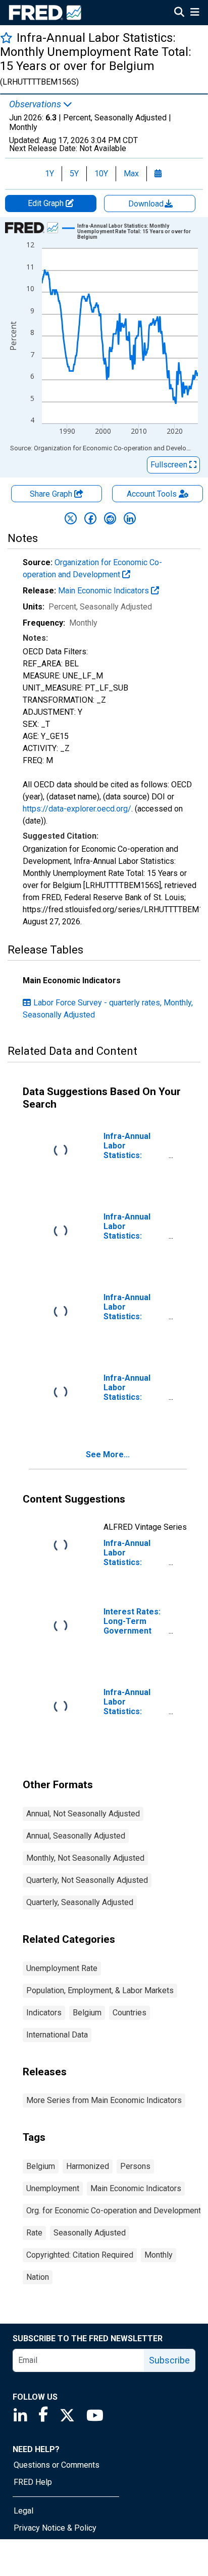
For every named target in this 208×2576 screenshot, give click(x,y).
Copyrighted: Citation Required (80, 2255)
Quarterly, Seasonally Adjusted (80, 1902)
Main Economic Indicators (105, 591)
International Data (57, 2035)
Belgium (87, 2013)
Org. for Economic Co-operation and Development (114, 2211)
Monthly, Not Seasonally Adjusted (85, 1858)
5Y (74, 174)
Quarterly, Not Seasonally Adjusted (87, 1880)
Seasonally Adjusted (90, 2233)
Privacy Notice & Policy (55, 2528)
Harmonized (88, 2166)
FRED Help (33, 2482)
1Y (49, 174)
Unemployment (53, 2188)
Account (152, 494)
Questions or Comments (57, 2465)
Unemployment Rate (62, 1968)
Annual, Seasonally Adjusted (76, 1836)
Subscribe (169, 2360)
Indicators (44, 2013)
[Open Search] (179, 13)
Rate (34, 2233)
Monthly (159, 2255)
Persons (135, 2166)
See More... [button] (108, 1454)
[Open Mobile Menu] (195, 13)
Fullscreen (170, 465)
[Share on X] (71, 518)
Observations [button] (36, 104)
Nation (38, 2277)
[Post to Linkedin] (130, 518)
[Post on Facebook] (90, 518)
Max (131, 174)
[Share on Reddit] (110, 518)
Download (147, 204)
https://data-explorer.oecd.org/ (77, 809)
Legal (23, 2511)
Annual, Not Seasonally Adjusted (83, 1814)
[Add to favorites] (6, 38)
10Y (101, 174)
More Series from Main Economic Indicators (104, 2100)
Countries (129, 2013)
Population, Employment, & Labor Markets (100, 1990)
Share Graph (52, 494)
